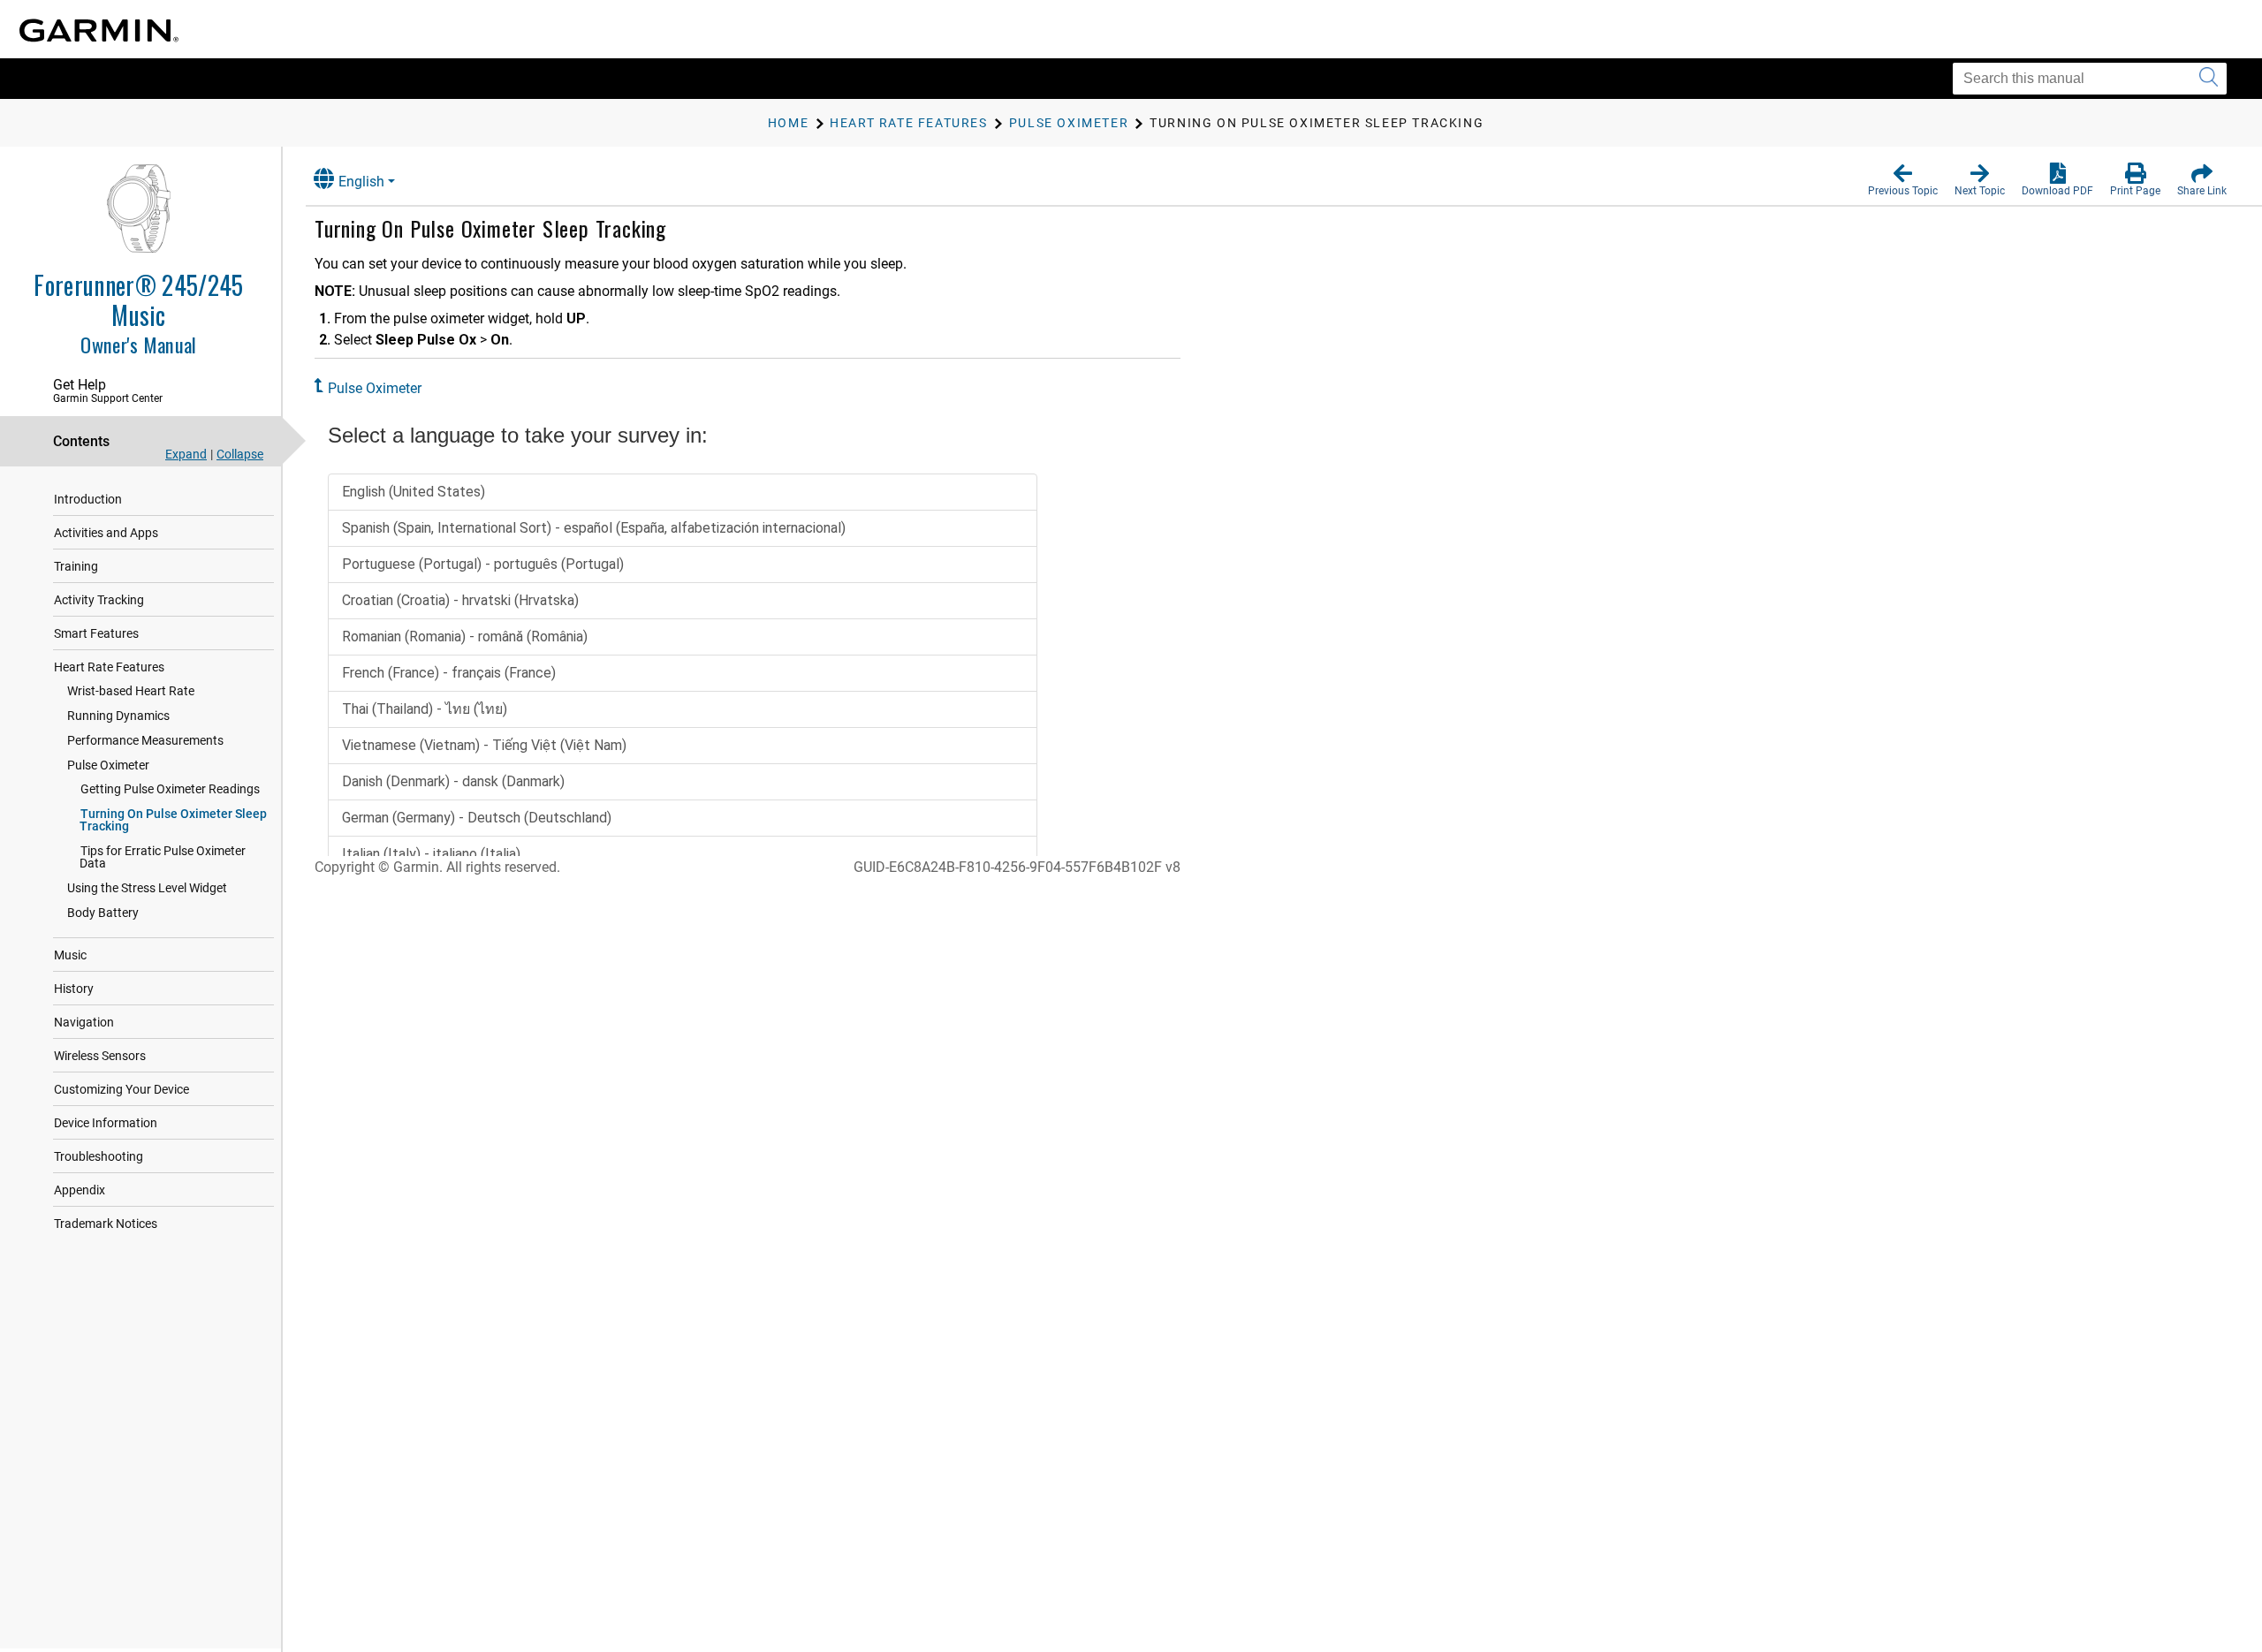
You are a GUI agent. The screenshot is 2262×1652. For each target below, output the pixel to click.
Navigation (84, 1022)
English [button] (361, 182)
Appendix (80, 1190)
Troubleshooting (99, 1156)
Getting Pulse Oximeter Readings (170, 789)
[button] (1903, 180)
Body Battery (103, 913)
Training (76, 566)
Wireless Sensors (100, 1056)
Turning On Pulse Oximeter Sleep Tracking (173, 820)
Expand (186, 454)
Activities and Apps (106, 533)
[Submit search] (2209, 79)
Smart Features (96, 633)
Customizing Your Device (121, 1089)
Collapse (240, 454)
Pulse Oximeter (108, 765)
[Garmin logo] (99, 30)
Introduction (88, 499)
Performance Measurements (145, 740)
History (74, 989)
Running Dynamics (118, 716)
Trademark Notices (106, 1224)
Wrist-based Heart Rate (131, 691)
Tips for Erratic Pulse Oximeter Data (163, 857)
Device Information (106, 1123)
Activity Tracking (99, 600)
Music (70, 955)
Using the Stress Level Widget (147, 888)
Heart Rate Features (109, 667)
